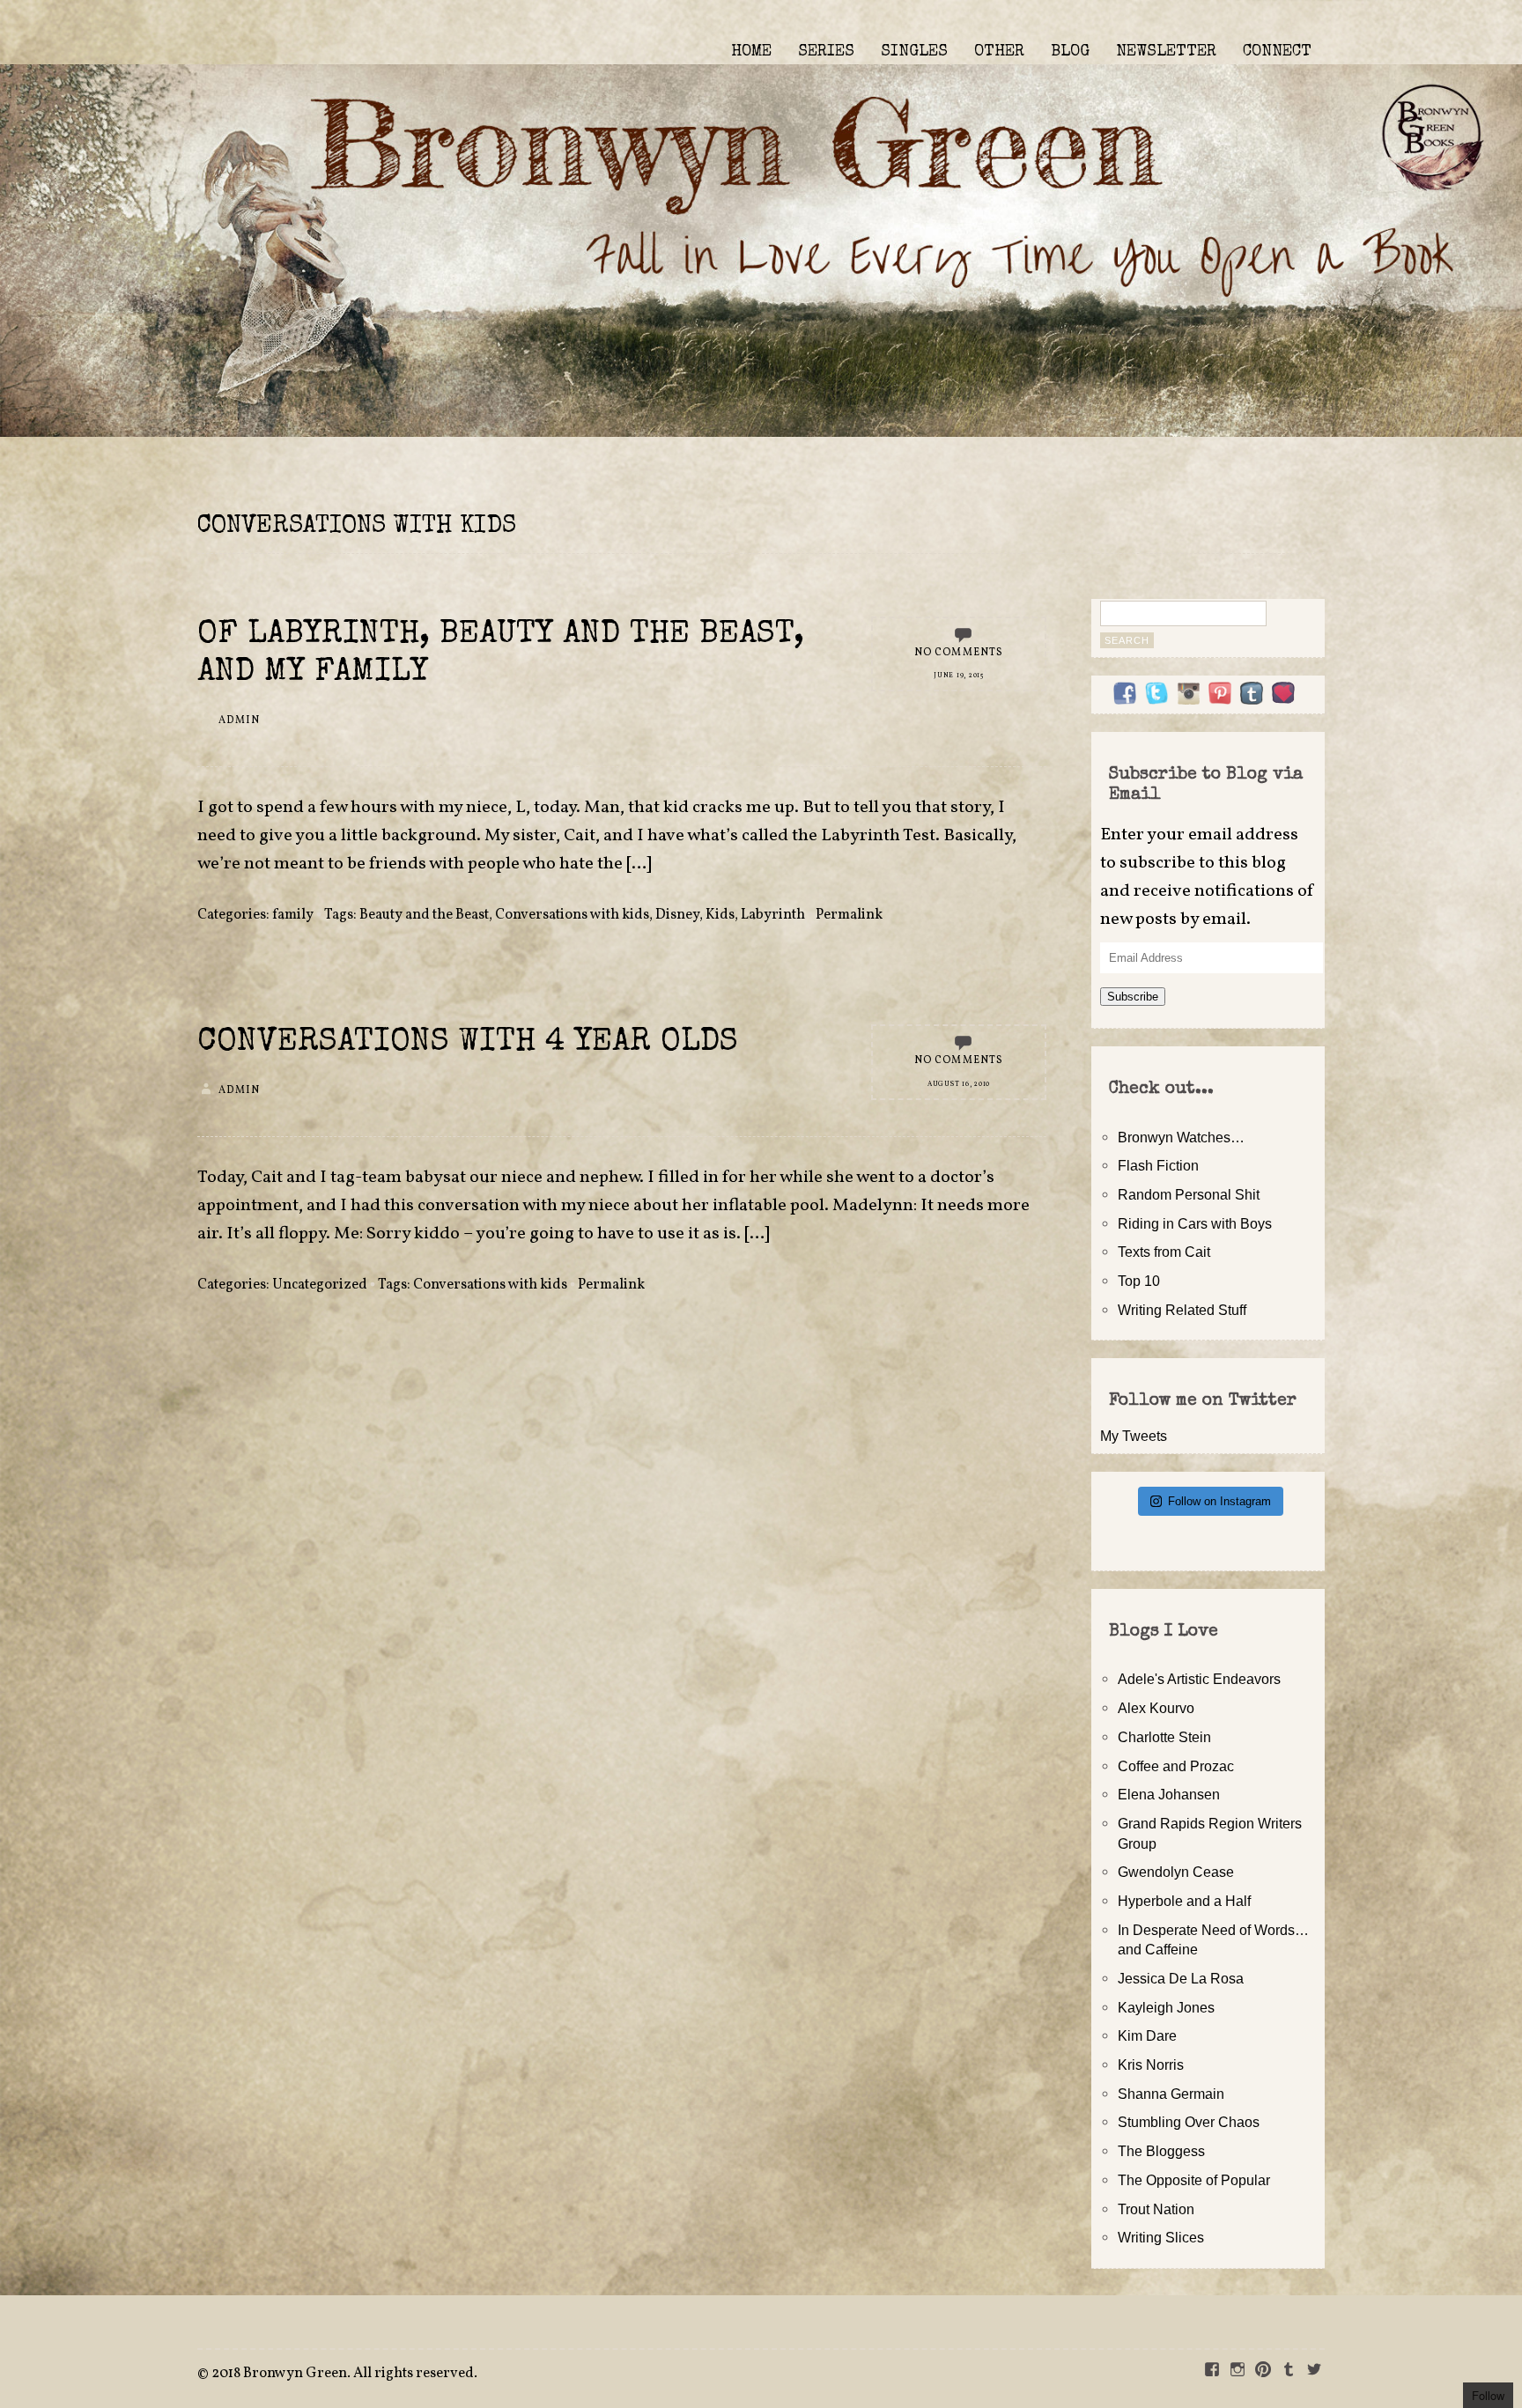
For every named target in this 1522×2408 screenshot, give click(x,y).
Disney (677, 915)
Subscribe (1133, 997)
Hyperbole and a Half (1184, 1901)
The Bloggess (1161, 2151)
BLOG (1070, 52)
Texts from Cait (1164, 1252)
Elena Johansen (1169, 1794)
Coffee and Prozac (1176, 1766)
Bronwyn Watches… (1181, 1137)
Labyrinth (773, 915)
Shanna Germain (1171, 2094)
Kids (720, 915)
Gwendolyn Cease (1176, 1872)
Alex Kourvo (1156, 1708)
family (293, 915)
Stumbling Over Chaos (1189, 2122)
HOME (751, 52)
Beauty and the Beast (424, 915)
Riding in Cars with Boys (1195, 1223)
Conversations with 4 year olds (468, 1043)
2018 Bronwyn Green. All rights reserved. (344, 2374)
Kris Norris (1151, 2065)
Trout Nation (1156, 2209)
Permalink (849, 915)
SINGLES (914, 52)
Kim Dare (1147, 2035)
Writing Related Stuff (1182, 1310)
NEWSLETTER (1166, 52)
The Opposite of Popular (1194, 2180)
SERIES (826, 52)
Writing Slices (1161, 2237)
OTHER (999, 52)
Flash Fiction (1158, 1165)
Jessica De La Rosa (1181, 1978)
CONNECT (1277, 52)
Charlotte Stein (1164, 1737)
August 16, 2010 (959, 1084)
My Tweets (1134, 1436)
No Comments (959, 653)
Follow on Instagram (1219, 1501)
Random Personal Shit (1189, 1194)
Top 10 (1139, 1281)
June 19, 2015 (959, 676)
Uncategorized (320, 1285)
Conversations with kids (572, 915)
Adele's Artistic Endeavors (1199, 1679)
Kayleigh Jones (1166, 2007)
